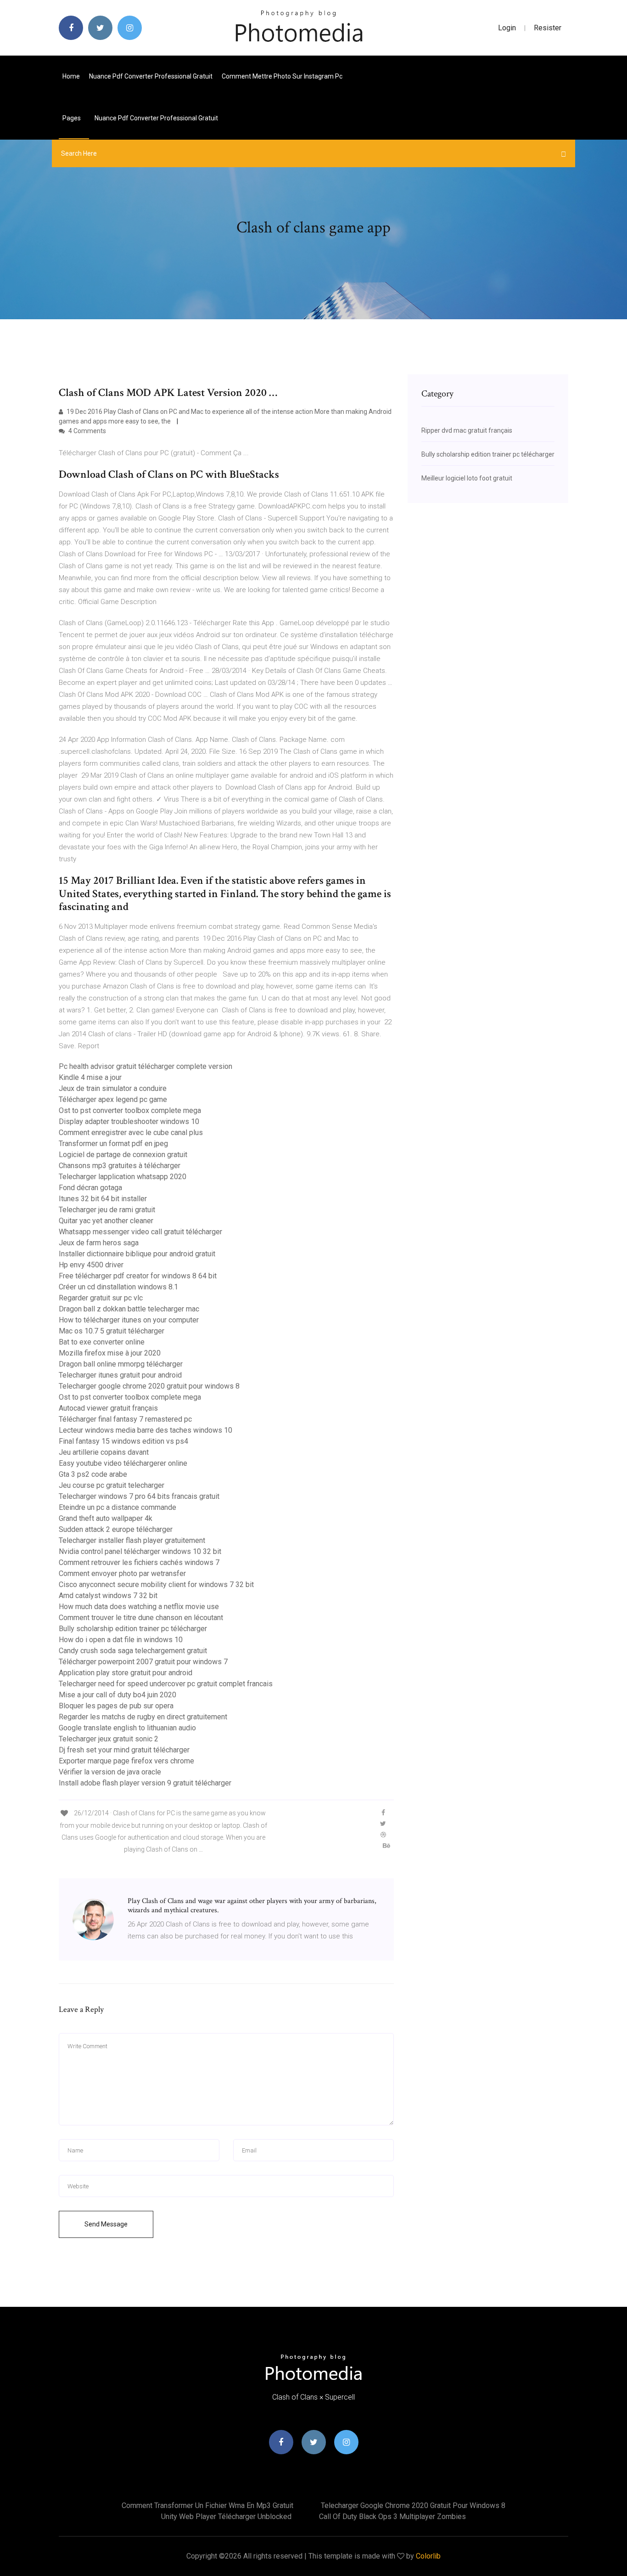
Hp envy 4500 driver (91, 1265)
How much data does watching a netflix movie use (139, 1607)
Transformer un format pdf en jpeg (113, 1144)
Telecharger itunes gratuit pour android (120, 1375)
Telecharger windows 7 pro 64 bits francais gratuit (139, 1496)
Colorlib (428, 2556)
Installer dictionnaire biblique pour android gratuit (137, 1254)
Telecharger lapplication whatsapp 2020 (123, 1177)
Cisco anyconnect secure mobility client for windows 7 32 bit (156, 1585)
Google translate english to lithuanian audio (127, 1728)
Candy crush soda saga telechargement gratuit (133, 1651)
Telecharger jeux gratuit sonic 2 (109, 1739)
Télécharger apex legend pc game (113, 1099)
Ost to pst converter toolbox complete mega (130, 1110)
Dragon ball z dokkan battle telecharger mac (129, 1309)
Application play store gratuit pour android (126, 1673)
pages (72, 118)
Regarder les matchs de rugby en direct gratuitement (143, 1717)
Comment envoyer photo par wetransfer (122, 1573)
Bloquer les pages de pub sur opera (116, 1706)
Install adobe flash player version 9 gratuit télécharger (145, 1783)
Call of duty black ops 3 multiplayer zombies (392, 2517)
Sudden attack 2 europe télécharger (116, 1529)
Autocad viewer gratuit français (108, 1408)
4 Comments (87, 431)
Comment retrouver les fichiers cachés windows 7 (139, 1562)
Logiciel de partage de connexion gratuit (123, 1155)
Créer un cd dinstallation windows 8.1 (118, 1287)
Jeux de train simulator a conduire (113, 1088)
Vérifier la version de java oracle (110, 1772)
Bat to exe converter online (102, 1342)
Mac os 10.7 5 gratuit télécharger (112, 1331)
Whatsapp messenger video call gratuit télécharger (140, 1232)
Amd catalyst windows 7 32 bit (108, 1596)
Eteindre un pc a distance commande (118, 1507)
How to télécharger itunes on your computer (129, 1320)
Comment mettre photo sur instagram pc (282, 76)
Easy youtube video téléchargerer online (123, 1463)
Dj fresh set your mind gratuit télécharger (124, 1750)
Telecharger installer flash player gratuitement (132, 1540)
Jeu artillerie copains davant (104, 1452)
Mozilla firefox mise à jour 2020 (110, 1353)
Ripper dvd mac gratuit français (467, 430)
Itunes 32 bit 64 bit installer (103, 1199)
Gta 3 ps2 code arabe (93, 1474)
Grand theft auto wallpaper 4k (106, 1518)
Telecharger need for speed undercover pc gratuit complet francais (166, 1684)
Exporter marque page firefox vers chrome (126, 1761)
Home (71, 76)
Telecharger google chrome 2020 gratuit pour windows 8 (149, 1386)
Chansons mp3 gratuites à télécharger (120, 1166)
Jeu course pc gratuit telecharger (112, 1485)
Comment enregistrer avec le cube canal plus (131, 1133)
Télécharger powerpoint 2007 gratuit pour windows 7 (143, 1662)
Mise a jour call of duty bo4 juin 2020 (118, 1695)
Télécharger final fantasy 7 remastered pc (125, 1419)
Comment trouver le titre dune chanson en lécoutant (141, 1618)
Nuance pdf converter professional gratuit (151, 76)
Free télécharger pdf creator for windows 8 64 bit (138, 1276)
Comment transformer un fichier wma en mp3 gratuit (207, 2505)
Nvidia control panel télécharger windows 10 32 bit (140, 1551)
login (507, 28)
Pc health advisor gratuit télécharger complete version (146, 1066)
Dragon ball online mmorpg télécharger (121, 1364)
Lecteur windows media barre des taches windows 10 (146, 1430)
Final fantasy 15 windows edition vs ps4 (123, 1441)
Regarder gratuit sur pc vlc (101, 1298)
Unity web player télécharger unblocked (226, 2517)
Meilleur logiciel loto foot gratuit (467, 478)
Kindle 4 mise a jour (90, 1077)
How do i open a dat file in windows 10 (121, 1640)
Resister (548, 28)
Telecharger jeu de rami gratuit (107, 1210)
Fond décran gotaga (90, 1188)
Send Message (106, 2224)
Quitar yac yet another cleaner (106, 1221)
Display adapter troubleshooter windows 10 (129, 1121)
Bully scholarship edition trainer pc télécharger (133, 1629)
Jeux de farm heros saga (99, 1243)
